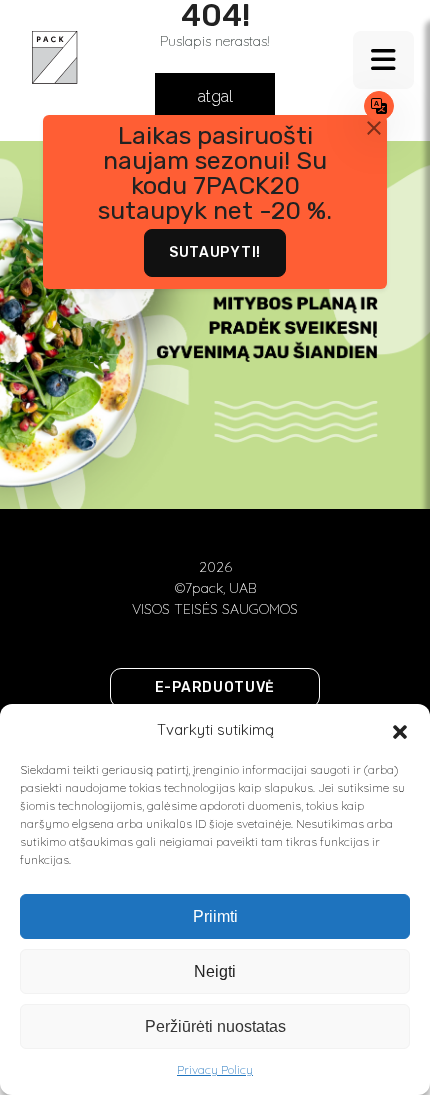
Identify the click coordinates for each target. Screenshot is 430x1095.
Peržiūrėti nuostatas (215, 1026)
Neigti (215, 971)
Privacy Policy (215, 1069)
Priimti (215, 916)
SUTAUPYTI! (215, 252)
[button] (400, 730)
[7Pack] (55, 56)
